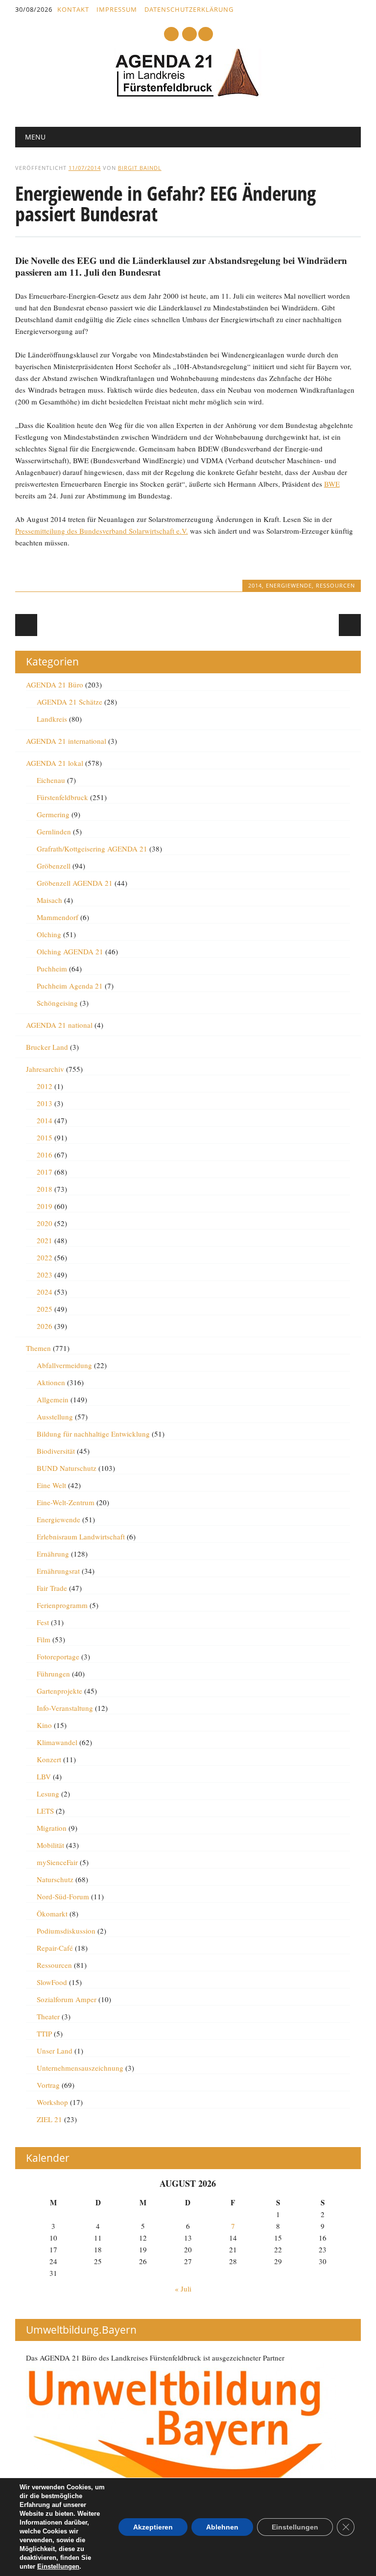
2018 (45, 1189)
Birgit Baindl (140, 168)
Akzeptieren (153, 2527)
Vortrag (48, 2085)
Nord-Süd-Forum (63, 1896)
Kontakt (73, 9)
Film (44, 1639)
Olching (49, 934)
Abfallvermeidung (64, 1365)
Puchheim (52, 969)
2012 (45, 1086)
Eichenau (51, 780)
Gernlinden (54, 831)
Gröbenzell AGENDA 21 (75, 883)
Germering (53, 814)
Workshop (52, 2102)
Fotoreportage (58, 1656)
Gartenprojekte (59, 1691)
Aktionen (51, 1382)
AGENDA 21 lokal (55, 763)
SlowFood (52, 1982)
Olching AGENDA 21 (70, 951)
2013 (45, 1103)
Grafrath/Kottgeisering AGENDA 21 (92, 849)
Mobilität (50, 1845)
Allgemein (53, 1399)
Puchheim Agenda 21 (70, 986)
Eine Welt (51, 1485)
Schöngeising (57, 1003)
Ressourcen (335, 585)
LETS (45, 1811)
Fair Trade (52, 1588)
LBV (44, 1776)
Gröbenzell (54, 866)
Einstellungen (58, 2566)
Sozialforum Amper (67, 1999)
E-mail (190, 35)
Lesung (48, 1794)
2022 (45, 1257)
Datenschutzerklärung (189, 9)
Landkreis (52, 719)
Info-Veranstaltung (65, 1708)
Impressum (117, 9)
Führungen (53, 1674)
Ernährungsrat (58, 1571)
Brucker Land (47, 1047)
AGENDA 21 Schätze (70, 702)
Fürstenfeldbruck (62, 797)
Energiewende (289, 585)
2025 (45, 1309)
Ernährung (53, 1554)
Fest (43, 1622)
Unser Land (55, 2051)
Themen (38, 1348)
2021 (45, 1240)
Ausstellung (55, 1417)
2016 (45, 1155)
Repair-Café (55, 1948)
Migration (52, 1828)
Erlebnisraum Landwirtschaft (81, 1536)
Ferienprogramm (62, 1605)
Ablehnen (222, 2527)
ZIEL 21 (49, 2119)
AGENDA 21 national (59, 1025)
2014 (255, 585)
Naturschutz (55, 1879)
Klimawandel (57, 1742)
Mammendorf (58, 917)
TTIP (44, 2033)
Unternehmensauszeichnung (80, 2068)
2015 (45, 1137)
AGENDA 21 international (66, 741)
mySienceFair (57, 1862)
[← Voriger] (26, 625)
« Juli (183, 2289)
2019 (45, 1206)
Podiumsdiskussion (66, 1931)
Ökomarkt (52, 1914)
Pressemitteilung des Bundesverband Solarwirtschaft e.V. (102, 531)
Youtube (171, 34)
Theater (48, 2016)
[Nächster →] (350, 625)
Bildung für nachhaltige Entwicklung (93, 1434)
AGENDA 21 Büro (55, 685)
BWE (332, 484)
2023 (45, 1275)
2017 (45, 1172)
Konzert (49, 1759)
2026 (45, 1326)
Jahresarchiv (45, 1069)
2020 (45, 1223)
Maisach (49, 900)
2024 (45, 1292)
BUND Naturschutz (67, 1468)
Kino (44, 1725)
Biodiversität (56, 1451)
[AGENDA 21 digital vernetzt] (188, 95)
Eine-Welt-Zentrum (66, 1502)
